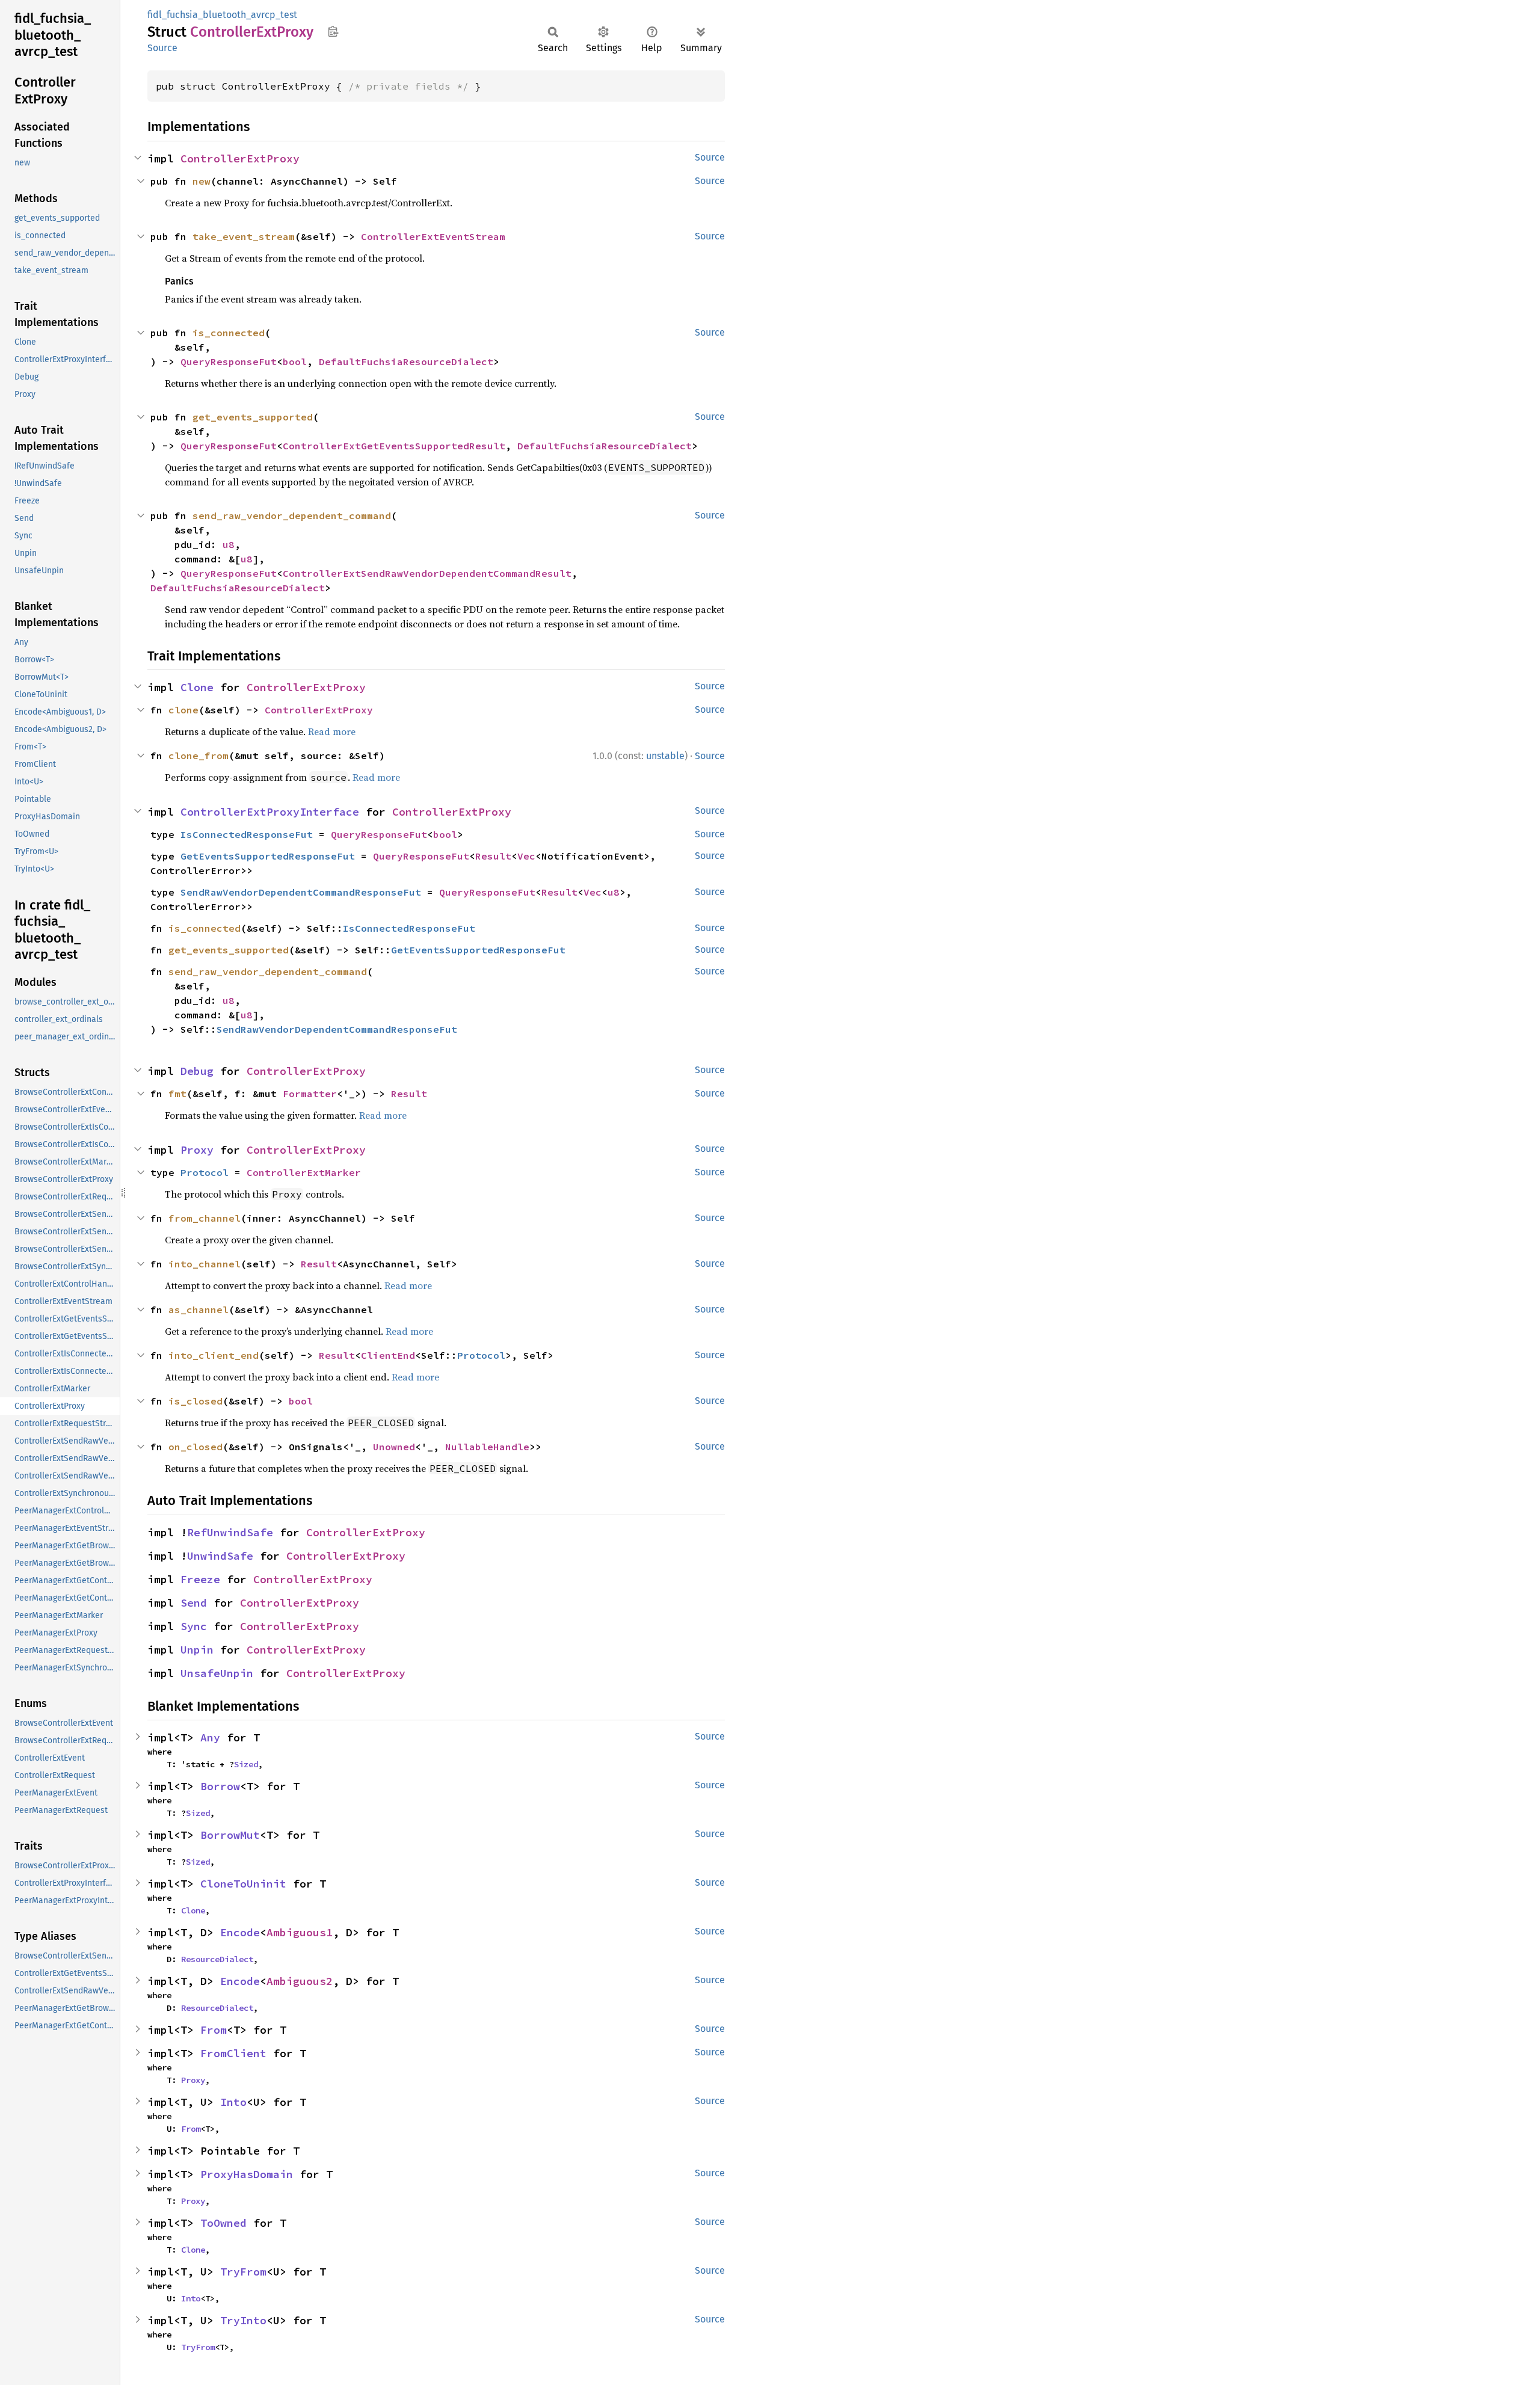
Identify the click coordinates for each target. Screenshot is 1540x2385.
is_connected (229, 333)
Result (493, 856)
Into (233, 2102)
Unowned (394, 1447)
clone (183, 710)
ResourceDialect (217, 1959)
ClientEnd (388, 1355)
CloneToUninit (243, 1884)
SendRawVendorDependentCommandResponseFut (301, 892)
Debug (197, 1071)
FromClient (233, 2053)
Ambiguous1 (300, 1932)
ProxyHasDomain (247, 2174)
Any (210, 1737)
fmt (177, 1094)
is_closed (196, 1401)
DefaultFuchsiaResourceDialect (406, 362)
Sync (194, 1626)
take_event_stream (244, 236)
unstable (665, 756)
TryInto (243, 2320)
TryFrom (243, 2272)
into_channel (205, 1264)
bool (295, 362)
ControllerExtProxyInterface (270, 812)
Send (194, 1603)
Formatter (310, 1094)
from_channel (205, 1218)
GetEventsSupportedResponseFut (268, 856)
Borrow (220, 1786)
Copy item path (333, 31)
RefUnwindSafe (230, 1532)
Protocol (205, 1172)
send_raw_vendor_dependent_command (292, 515)
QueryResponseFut (229, 362)
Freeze (200, 1579)
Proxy (197, 1150)
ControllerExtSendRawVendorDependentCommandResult (427, 573)
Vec (526, 856)
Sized (246, 1764)
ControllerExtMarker (304, 1172)
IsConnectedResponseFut (247, 834)
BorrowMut (230, 1835)
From (214, 2030)
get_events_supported (253, 417)
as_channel (199, 1309)
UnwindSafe (220, 1556)
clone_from (199, 756)
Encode (240, 1932)
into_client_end (214, 1355)
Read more (332, 731)
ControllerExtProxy (240, 158)
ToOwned (223, 2223)
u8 (229, 544)
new (202, 181)
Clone (197, 687)
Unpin (197, 1650)
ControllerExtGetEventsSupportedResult (394, 446)
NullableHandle (487, 1447)
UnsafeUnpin (217, 1673)
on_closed (196, 1447)
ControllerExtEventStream (433, 236)
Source (162, 48)
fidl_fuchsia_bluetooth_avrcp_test (222, 15)
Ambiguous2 (300, 1981)
